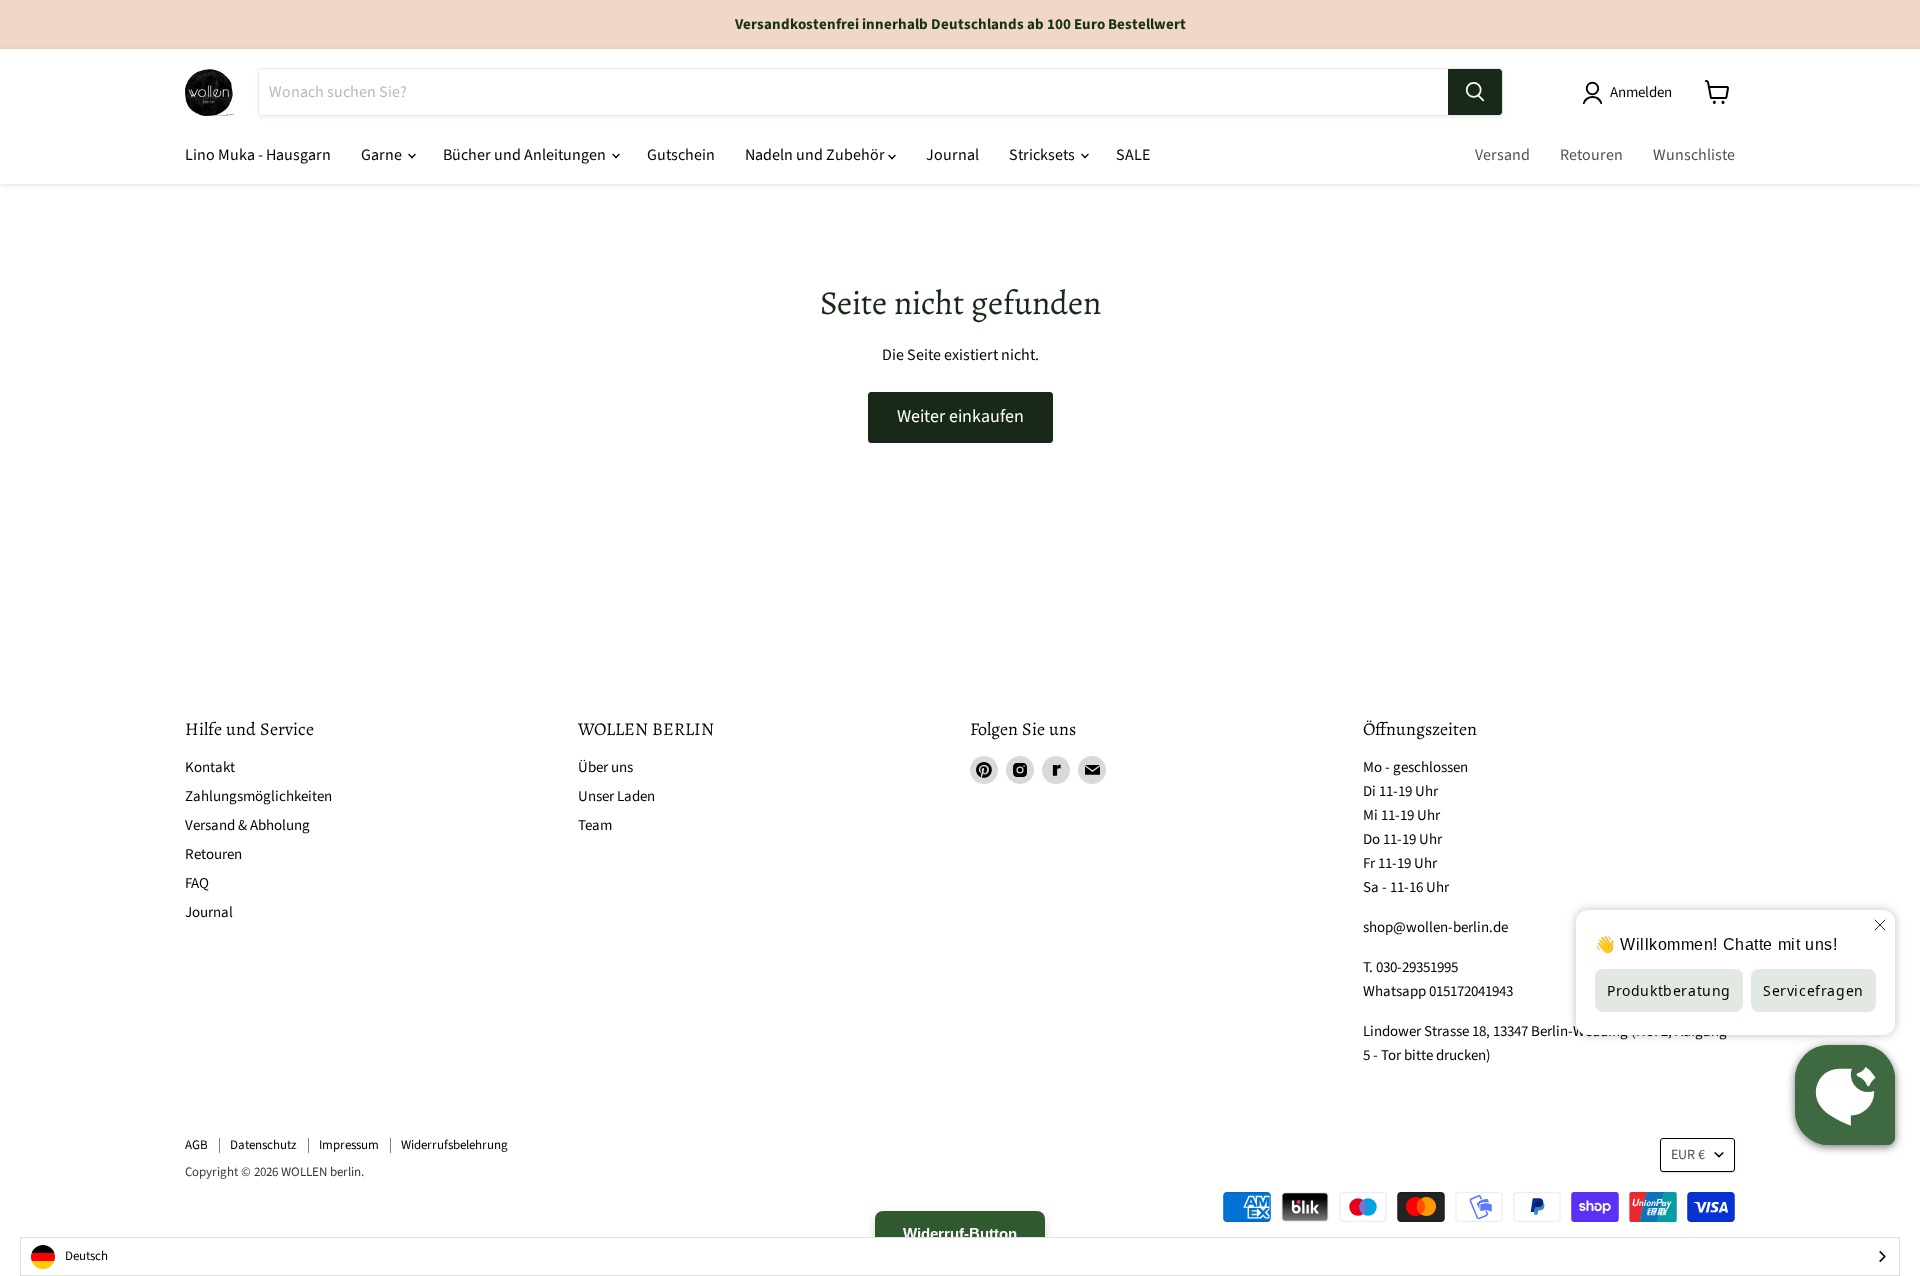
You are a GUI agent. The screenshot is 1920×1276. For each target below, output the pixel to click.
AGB (196, 1145)
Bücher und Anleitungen (526, 155)
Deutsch (86, 1256)
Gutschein (681, 155)
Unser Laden (616, 796)
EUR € (1688, 1155)
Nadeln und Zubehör (816, 155)
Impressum (349, 1145)
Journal (952, 155)
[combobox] (960, 1256)
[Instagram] (1020, 770)
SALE (1133, 155)
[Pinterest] (984, 770)
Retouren (1591, 155)
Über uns (605, 767)
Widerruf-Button (960, 1233)
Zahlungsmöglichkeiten (258, 796)
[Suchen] (1475, 92)
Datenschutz (263, 1145)
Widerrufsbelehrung (454, 1145)
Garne (383, 155)
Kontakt (210, 767)
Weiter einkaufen (960, 416)
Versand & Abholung (247, 825)
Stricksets (1043, 155)
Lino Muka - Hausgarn (258, 155)
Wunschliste (1694, 155)
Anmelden (1641, 92)
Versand (1502, 155)
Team (595, 825)
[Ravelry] (1056, 770)
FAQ (197, 883)
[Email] (1092, 770)
